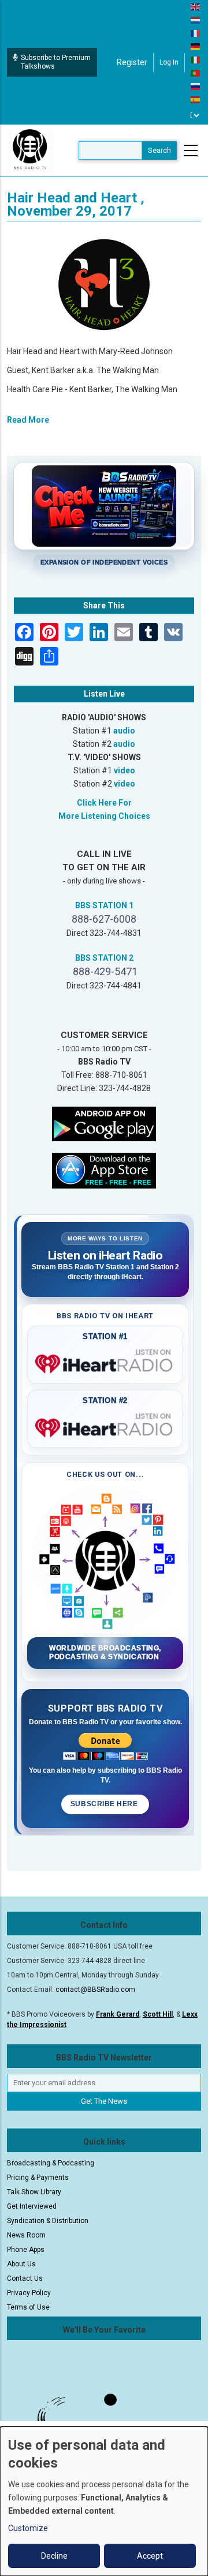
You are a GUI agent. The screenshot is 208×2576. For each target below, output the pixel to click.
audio (124, 731)
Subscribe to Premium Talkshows (56, 62)
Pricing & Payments (38, 2178)
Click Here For (104, 803)
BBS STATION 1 (104, 905)
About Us (21, 2264)
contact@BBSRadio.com (95, 1990)
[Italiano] (196, 59)
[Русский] (196, 86)
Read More (28, 420)
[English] (196, 6)
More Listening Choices (104, 816)
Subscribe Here (105, 1804)
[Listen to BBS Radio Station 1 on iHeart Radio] (105, 1362)
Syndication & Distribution (48, 2221)
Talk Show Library (34, 2192)
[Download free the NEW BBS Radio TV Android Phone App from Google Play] (104, 1123)
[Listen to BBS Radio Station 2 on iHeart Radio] (105, 1426)
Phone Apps (26, 2250)
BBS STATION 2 (104, 958)
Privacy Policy (29, 2293)
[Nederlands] (196, 20)
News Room (26, 2235)
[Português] (196, 73)
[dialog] (104, 2501)
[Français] (196, 33)
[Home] (30, 150)
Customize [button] (28, 2528)
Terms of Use (28, 2307)
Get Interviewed (32, 2206)
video (125, 770)
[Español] (196, 99)
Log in (169, 62)
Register (132, 62)
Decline (54, 2556)
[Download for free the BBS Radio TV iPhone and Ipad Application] (104, 1170)
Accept (150, 2556)
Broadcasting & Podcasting (51, 2163)
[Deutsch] (196, 46)
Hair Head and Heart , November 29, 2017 (76, 204)
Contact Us (25, 2278)
